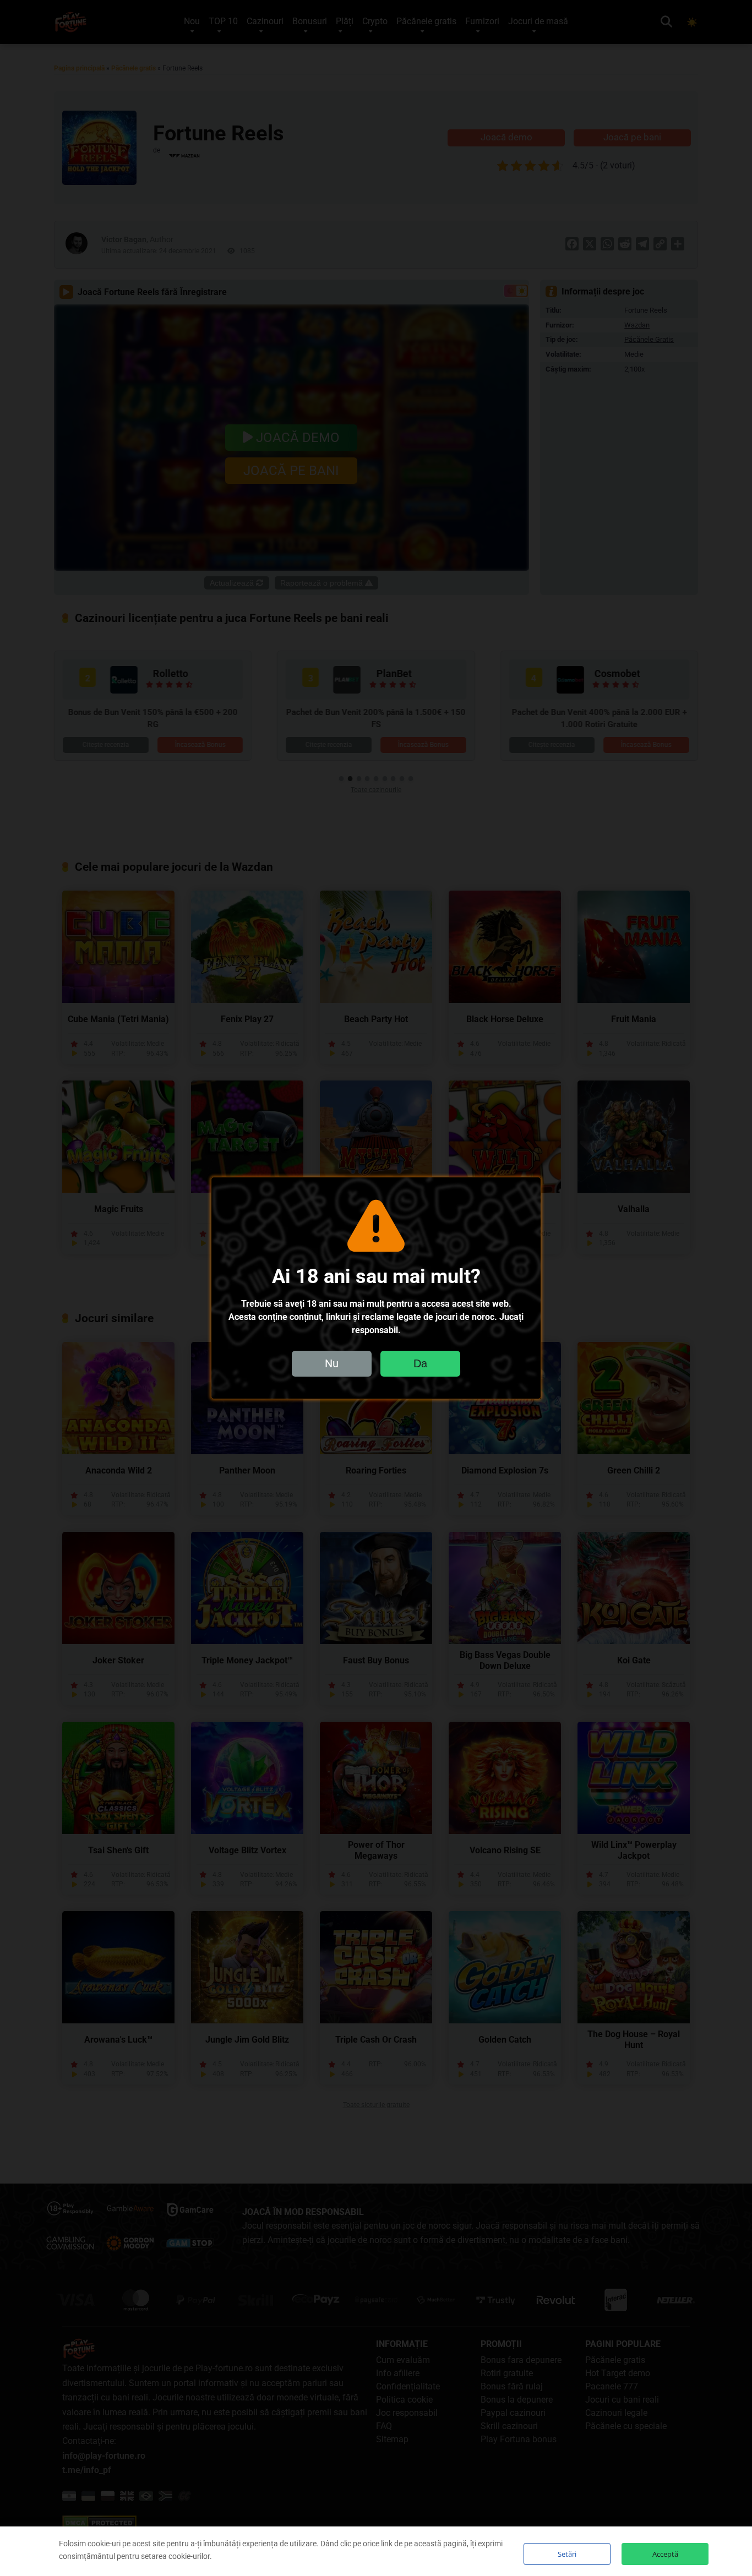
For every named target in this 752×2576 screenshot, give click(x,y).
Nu (332, 1363)
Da (420, 1363)
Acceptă (665, 2554)
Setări (567, 2554)
